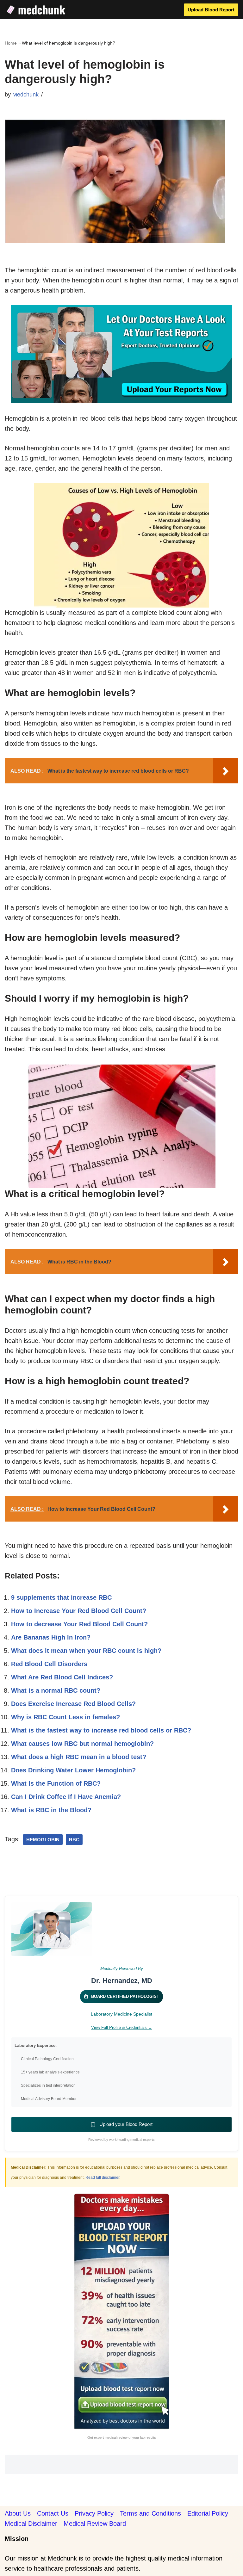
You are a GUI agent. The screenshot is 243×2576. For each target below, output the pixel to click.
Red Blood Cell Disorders (49, 1664)
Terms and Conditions (150, 2513)
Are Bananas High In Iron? (51, 1637)
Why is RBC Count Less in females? (65, 1717)
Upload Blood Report (211, 10)
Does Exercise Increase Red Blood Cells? (73, 1704)
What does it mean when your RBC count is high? (86, 1651)
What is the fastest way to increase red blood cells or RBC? (101, 1730)
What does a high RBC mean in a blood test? (79, 1757)
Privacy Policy (94, 2513)
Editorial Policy (208, 2513)
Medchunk (25, 95)
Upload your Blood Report (125, 2124)
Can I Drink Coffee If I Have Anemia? (66, 1797)
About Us (18, 2513)
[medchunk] (36, 10)
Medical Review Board (95, 2523)
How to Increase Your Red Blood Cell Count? (79, 1611)
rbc (74, 1840)
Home (11, 43)
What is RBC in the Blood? (51, 1810)
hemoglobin (43, 1840)
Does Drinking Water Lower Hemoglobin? (73, 1770)
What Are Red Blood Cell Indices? (62, 1677)
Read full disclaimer (102, 2178)
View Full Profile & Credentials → (122, 2027)
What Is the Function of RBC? (56, 1783)
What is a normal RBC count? (56, 1690)
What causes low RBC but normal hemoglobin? (82, 1744)
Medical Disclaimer (31, 2523)
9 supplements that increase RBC (61, 1597)
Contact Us (53, 2513)
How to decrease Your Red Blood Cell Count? (79, 1624)
